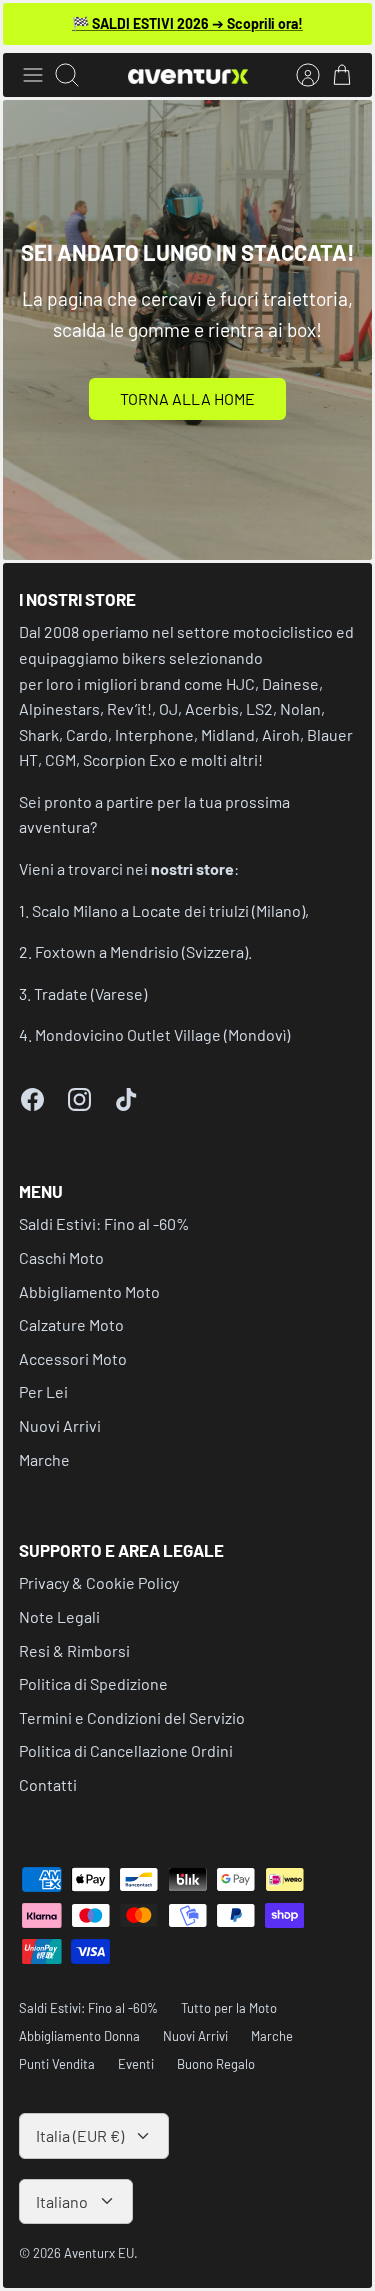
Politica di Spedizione (93, 1683)
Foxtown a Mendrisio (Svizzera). (143, 951)
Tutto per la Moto (229, 2008)
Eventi (136, 2064)
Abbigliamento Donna (79, 2036)
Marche (44, 1459)
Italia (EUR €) (80, 2135)
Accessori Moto (73, 1358)
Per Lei (43, 1391)
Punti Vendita (57, 2064)
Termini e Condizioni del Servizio (132, 1717)
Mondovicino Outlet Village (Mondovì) (162, 1034)
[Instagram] (79, 1099)
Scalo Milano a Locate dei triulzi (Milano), (170, 910)
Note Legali (59, 1616)
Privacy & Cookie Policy (99, 1582)
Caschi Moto (61, 1257)
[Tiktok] (126, 1099)
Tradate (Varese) (90, 993)
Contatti (48, 1784)
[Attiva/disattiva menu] (33, 75)
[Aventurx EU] (188, 75)
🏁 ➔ (187, 23)
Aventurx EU (99, 2253)
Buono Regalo (216, 2064)
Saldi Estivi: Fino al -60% (104, 1223)
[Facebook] (32, 1099)
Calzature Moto (71, 1324)
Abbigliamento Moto (89, 1291)
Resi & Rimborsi (74, 1650)
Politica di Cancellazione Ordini (126, 1750)
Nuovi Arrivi (60, 1425)
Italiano (62, 2201)
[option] (187, 330)
